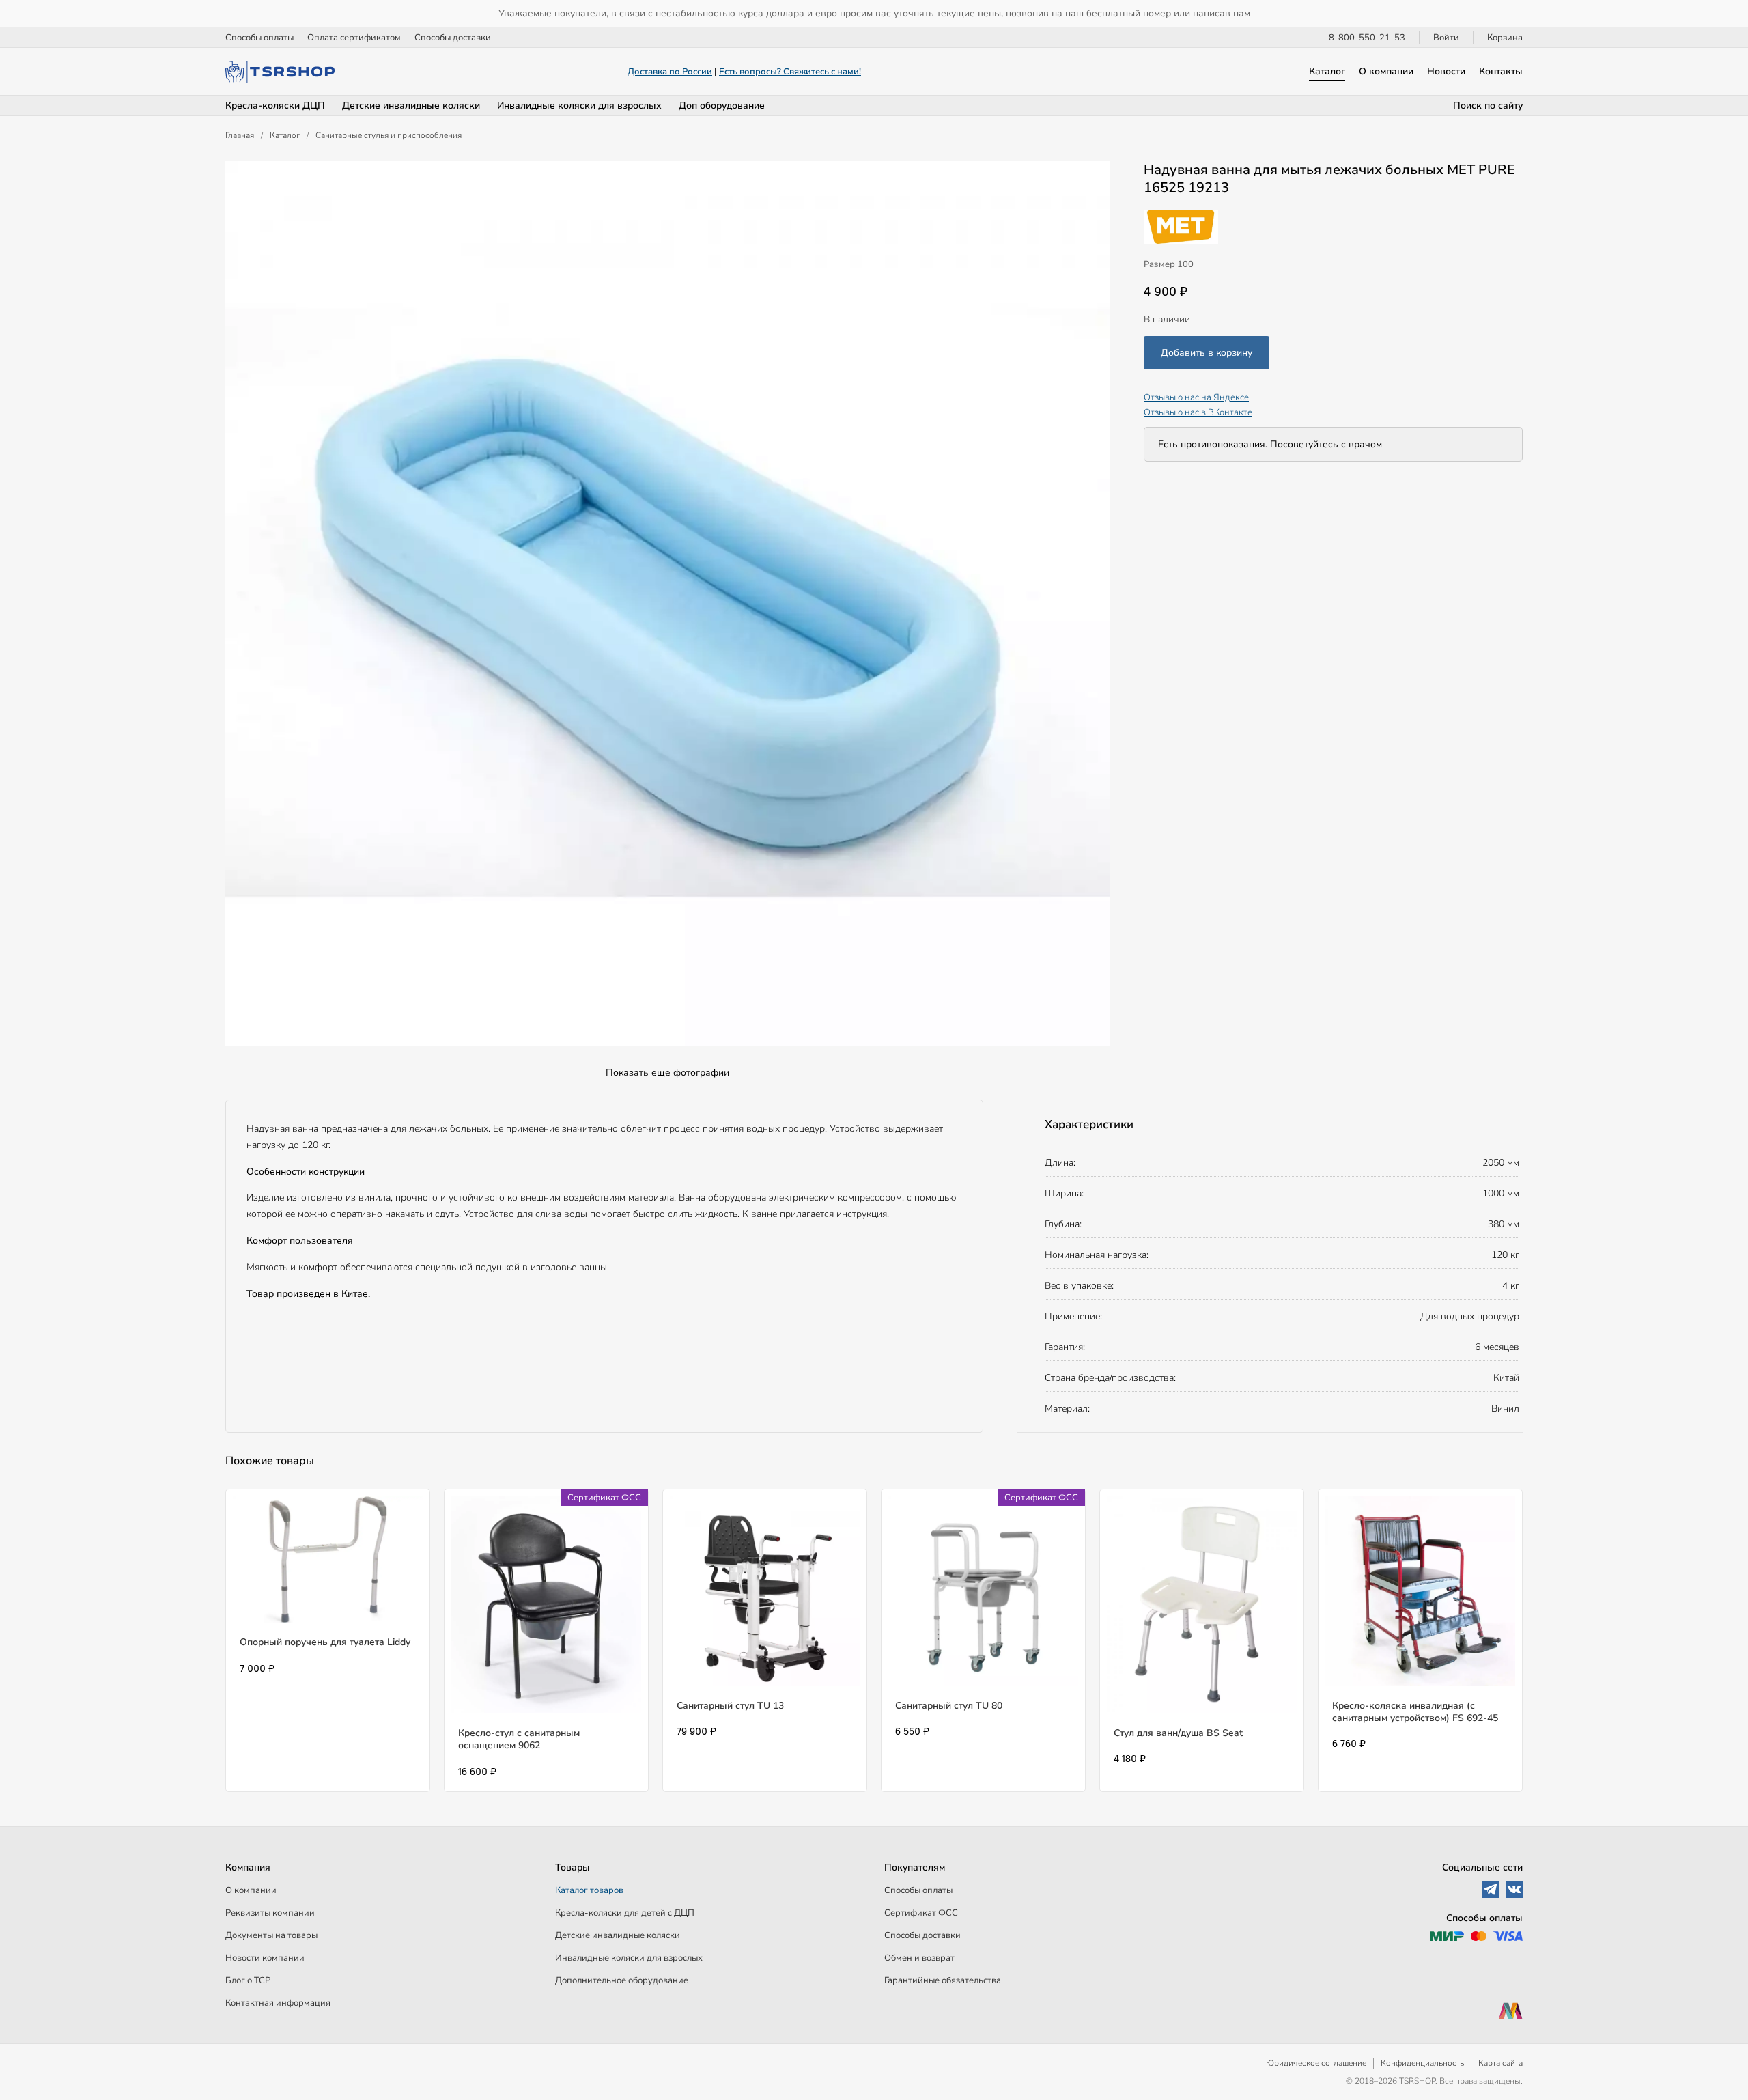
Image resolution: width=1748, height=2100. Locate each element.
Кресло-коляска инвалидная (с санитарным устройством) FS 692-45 (1415, 1712)
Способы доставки (453, 38)
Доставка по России (670, 72)
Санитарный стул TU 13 (730, 1706)
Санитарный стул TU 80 (949, 1706)
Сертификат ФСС (921, 1913)
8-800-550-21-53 (1367, 38)
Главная (240, 135)
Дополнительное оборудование (622, 1980)
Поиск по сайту (1488, 106)
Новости (1446, 71)
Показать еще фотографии (667, 1073)
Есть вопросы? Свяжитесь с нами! (790, 72)
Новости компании (265, 1958)
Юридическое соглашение (1316, 2063)
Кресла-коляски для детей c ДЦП (625, 1913)
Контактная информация (278, 2003)
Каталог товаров (589, 1890)
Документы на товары (271, 1935)
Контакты (1501, 71)
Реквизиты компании (270, 1913)
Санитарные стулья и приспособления (389, 135)
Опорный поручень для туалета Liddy (325, 1642)
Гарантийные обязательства (943, 1980)
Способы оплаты (259, 38)
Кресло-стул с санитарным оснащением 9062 (519, 1739)
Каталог (1327, 71)
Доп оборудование (722, 106)
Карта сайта (1500, 2063)
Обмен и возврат (919, 1958)
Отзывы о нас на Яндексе (1196, 397)
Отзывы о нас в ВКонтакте (1198, 412)
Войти (1446, 38)
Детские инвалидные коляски (411, 106)
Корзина (1505, 38)
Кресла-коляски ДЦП (275, 106)
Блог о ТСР (248, 1980)
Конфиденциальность (1422, 2063)
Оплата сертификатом (354, 38)
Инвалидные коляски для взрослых (579, 106)
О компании (1386, 71)
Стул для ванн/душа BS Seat (1178, 1733)
